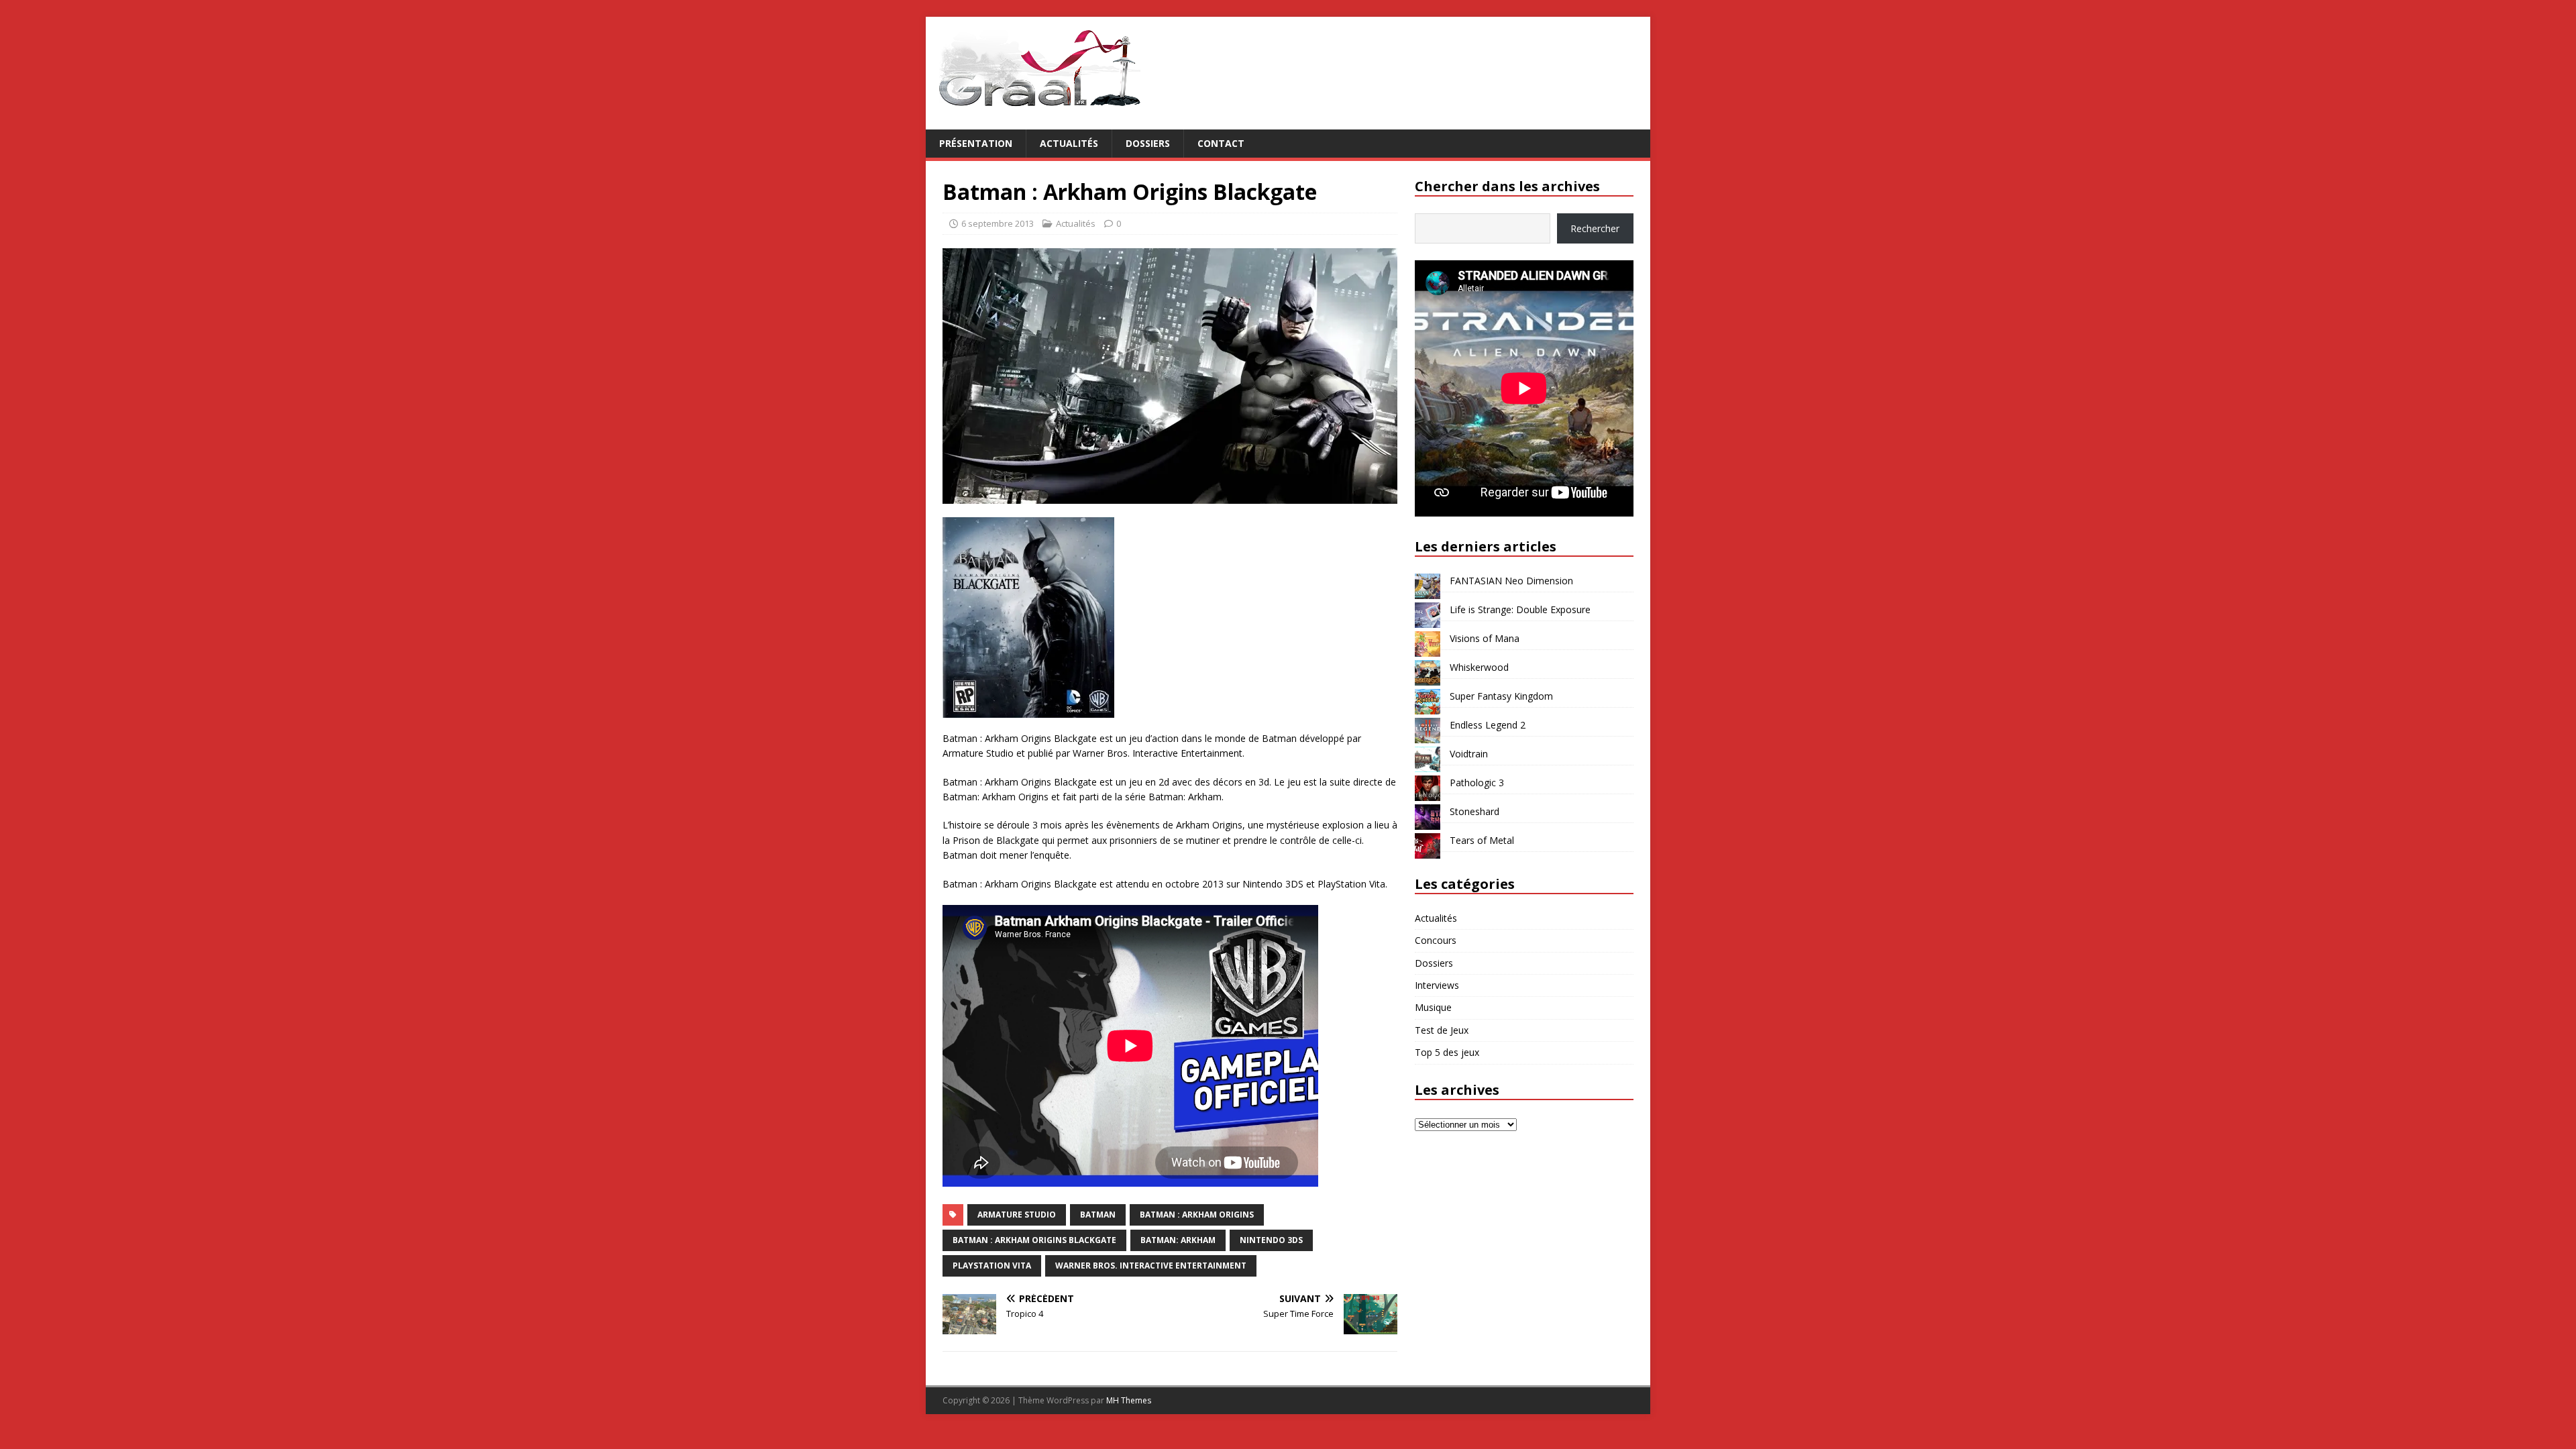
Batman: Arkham (1178, 1240)
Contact (1221, 143)
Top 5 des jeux (1447, 1052)
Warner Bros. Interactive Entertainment (1151, 1266)
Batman (1098, 1215)
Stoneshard (1474, 811)
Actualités (1069, 143)
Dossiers (1148, 143)
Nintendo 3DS (1271, 1240)
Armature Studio (1017, 1215)
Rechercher (1595, 228)
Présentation (976, 143)
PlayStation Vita (992, 1266)
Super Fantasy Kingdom (1501, 696)
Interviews (1437, 985)
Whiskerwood (1479, 667)
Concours (1436, 940)
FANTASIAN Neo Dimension (1511, 581)
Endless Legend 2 (1488, 725)
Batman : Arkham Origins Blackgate (1034, 1240)
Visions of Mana (1485, 638)
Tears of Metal (1482, 840)
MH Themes (1129, 1400)
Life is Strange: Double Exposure (1520, 609)
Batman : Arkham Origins (1197, 1215)
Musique (1433, 1007)
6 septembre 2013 (998, 223)
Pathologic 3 (1477, 783)
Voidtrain (1469, 754)
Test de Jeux (1442, 1030)
